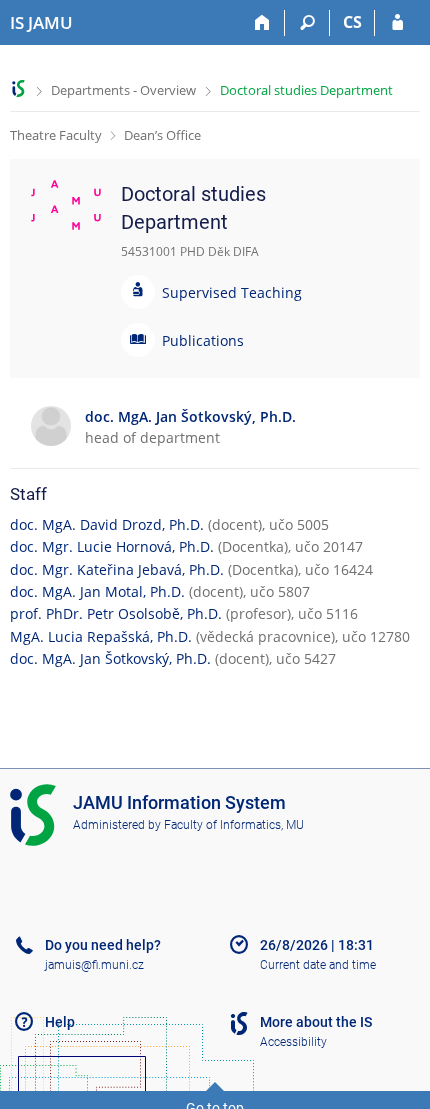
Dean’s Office (162, 135)
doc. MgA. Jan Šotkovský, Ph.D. (110, 658)
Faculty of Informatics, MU (234, 825)
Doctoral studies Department (306, 90)
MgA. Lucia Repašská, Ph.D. (101, 636)
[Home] (262, 23)
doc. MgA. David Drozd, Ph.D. (107, 524)
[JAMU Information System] (18, 88)
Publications (203, 340)
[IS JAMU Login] (397, 23)
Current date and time (318, 965)
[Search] (307, 23)
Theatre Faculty (56, 135)
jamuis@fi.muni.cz (94, 965)
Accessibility (293, 1042)
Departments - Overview (123, 90)
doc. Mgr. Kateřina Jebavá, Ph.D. (117, 569)
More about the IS (316, 1022)
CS (352, 22)
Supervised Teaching (232, 292)
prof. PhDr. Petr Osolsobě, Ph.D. (116, 613)
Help (60, 1022)
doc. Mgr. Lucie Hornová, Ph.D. (112, 546)
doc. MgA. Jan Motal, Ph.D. (97, 591)
